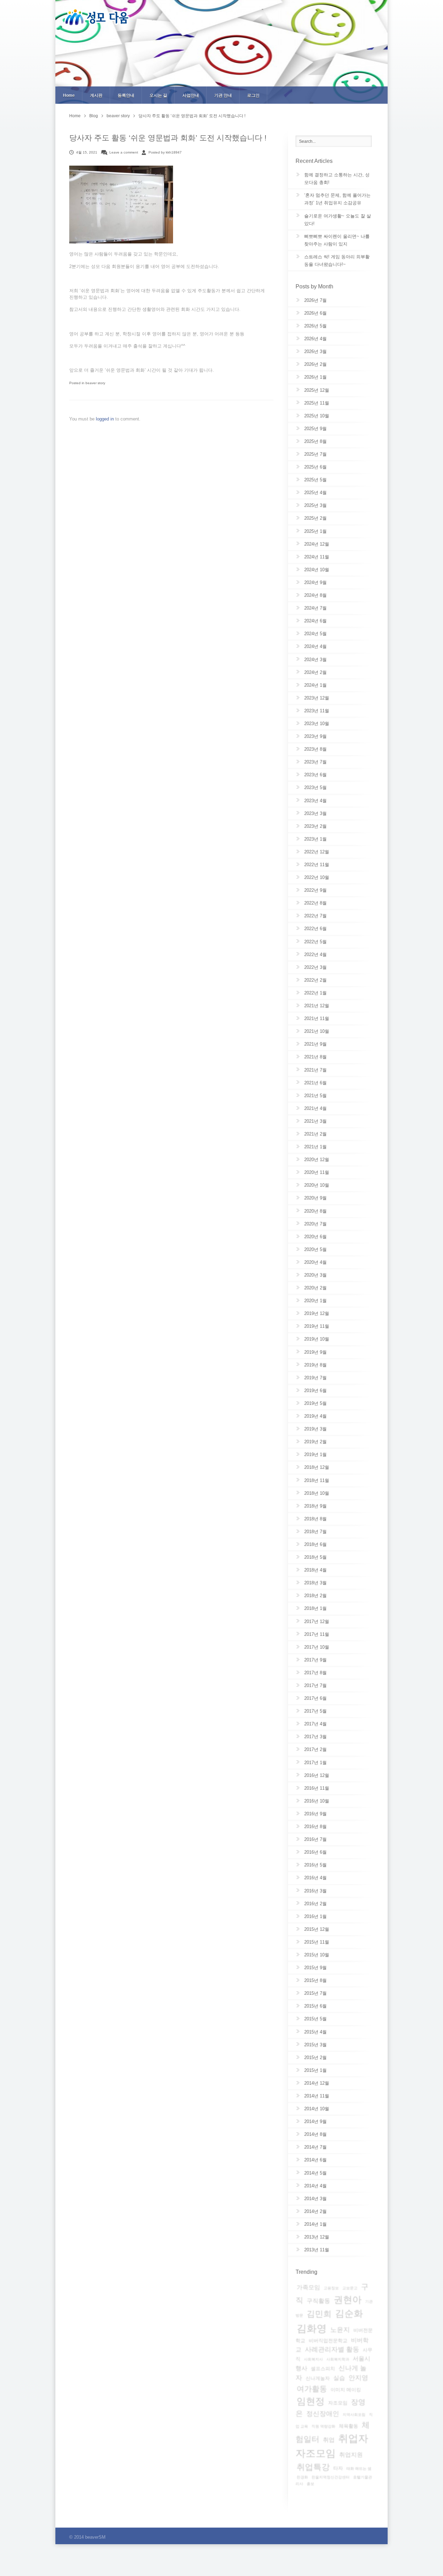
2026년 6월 (315, 313)
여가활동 (312, 2389)
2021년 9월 (315, 1044)
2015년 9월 (315, 1968)
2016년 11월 (317, 1788)
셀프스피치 (323, 2369)
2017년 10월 (317, 1647)
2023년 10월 (317, 724)
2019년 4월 (315, 1416)
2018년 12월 (317, 1467)
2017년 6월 (315, 1698)
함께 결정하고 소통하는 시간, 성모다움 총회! (337, 179)
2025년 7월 (315, 454)
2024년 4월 (315, 646)
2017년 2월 (315, 1749)
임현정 (311, 2401)
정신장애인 (323, 2414)
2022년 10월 (317, 877)
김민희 (319, 2314)
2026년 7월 (315, 300)
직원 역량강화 (323, 2426)
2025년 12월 (317, 390)
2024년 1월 (315, 685)
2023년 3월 (315, 813)
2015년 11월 (317, 1942)
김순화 (349, 2314)
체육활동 (349, 2426)
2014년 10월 (317, 2109)
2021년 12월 (317, 1006)
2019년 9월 (315, 1352)
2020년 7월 (315, 1224)
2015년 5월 (315, 2019)
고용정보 (331, 2288)
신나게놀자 (318, 2378)
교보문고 (350, 2288)
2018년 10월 (317, 1493)
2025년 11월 (317, 403)
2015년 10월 (317, 1955)
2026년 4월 (315, 339)
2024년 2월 (315, 672)
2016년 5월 (315, 1865)
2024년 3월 (315, 660)
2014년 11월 (317, 2096)
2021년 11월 (317, 1018)
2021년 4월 (315, 1108)
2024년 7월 (315, 608)
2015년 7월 (315, 1993)
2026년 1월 (315, 377)
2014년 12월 (317, 2083)
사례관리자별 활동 (332, 2349)
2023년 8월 (315, 749)
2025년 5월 (315, 480)
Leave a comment (124, 152)
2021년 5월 (315, 1096)
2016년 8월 (315, 1827)
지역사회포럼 (354, 2415)
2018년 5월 (315, 1557)
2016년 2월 (315, 1904)
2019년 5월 (315, 1403)
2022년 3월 (315, 967)
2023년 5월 (315, 787)
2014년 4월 (315, 2186)
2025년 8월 (315, 441)
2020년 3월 (315, 1275)
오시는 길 (158, 95)
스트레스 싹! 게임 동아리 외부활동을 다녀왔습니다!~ (337, 261)
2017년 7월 (315, 1685)
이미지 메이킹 (346, 2390)
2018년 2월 (315, 1596)
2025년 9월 (315, 429)
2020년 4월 (315, 1262)
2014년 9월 (315, 2121)
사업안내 (191, 95)
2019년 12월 (317, 1313)
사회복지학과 (338, 2359)
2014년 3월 (315, 2199)
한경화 (302, 2477)
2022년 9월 (315, 890)
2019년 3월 (315, 1429)
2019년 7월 (315, 1378)
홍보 (310, 2484)
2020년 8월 (315, 1211)
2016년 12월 (317, 1775)
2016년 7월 (315, 1839)
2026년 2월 (315, 364)
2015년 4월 (315, 2032)
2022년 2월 (315, 980)
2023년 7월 (315, 762)
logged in (106, 419)
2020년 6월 (315, 1237)
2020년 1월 (315, 1301)
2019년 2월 (315, 1442)
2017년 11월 (317, 1634)
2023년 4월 (315, 801)
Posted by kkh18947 (165, 152)
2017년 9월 (315, 1660)
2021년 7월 (315, 1070)
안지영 (358, 2378)
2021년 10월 (317, 1031)
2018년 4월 (315, 1570)
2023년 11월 (317, 711)
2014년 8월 (315, 2134)
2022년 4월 (315, 955)
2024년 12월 (317, 544)
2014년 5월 (315, 2173)
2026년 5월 (315, 326)
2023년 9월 (315, 736)
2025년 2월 (315, 518)
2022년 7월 (315, 916)
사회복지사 (313, 2359)
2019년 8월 (315, 1365)
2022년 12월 (317, 852)
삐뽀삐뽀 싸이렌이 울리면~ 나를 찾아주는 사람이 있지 (337, 240)
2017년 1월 (315, 1763)
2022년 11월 (317, 865)
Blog (94, 116)
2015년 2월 (315, 2058)
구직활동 (318, 2301)
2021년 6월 (315, 1083)
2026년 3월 (315, 351)
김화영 (312, 2328)
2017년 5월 (315, 1711)
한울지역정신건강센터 (331, 2477)
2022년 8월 (315, 903)
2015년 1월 (315, 2070)
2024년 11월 (317, 557)
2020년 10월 (317, 1185)
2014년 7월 (315, 2147)
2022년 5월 (315, 942)
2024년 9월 (315, 582)
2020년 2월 (315, 1288)
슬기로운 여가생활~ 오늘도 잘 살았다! (338, 220)
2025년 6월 (315, 467)
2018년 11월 (317, 1480)
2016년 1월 (315, 1916)
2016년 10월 (317, 1801)
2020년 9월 (315, 1198)
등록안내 (126, 95)
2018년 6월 (315, 1544)
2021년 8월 (315, 1057)
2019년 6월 (315, 1391)
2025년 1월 (315, 531)
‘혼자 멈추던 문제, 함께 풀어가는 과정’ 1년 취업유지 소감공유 (337, 199)
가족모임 (308, 2287)
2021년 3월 (315, 1121)
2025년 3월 (315, 505)
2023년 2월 (315, 826)
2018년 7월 (315, 1532)
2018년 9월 (315, 1506)
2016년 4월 (315, 1878)
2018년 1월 (315, 1608)
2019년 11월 (317, 1326)
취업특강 (313, 2467)
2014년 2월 (315, 2211)
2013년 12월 (317, 2237)
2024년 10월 (317, 570)
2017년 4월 (315, 1724)
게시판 (96, 95)
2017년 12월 (317, 1621)
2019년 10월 (317, 1339)
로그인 (253, 95)
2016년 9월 (315, 1814)
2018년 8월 (315, 1519)
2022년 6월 (315, 929)
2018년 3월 (315, 1583)
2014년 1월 (315, 2224)
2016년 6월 (315, 1852)
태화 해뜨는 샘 (359, 2468)
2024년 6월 (315, 621)
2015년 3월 (315, 2045)
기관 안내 (223, 95)
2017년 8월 (315, 1673)
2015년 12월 (317, 1929)
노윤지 (340, 2330)
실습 (339, 2378)
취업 (329, 2440)
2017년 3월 (315, 1737)
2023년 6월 (315, 775)
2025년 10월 (317, 416)
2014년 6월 (315, 2160)
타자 (338, 2468)
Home (69, 95)
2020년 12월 (317, 1160)
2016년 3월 (315, 1891)
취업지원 (351, 2455)
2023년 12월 (317, 698)
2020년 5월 (315, 1249)
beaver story (118, 116)
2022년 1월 (315, 993)
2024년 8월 (315, 595)
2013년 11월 (317, 2250)
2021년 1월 (315, 1147)
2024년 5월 (315, 634)
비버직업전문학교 (328, 2341)
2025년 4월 (315, 493)
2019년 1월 (315, 1454)
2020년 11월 (317, 1172)
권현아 (348, 2300)
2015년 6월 (315, 2006)
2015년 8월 (315, 1980)
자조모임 (338, 2403)
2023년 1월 (315, 839)
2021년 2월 (315, 1134)
